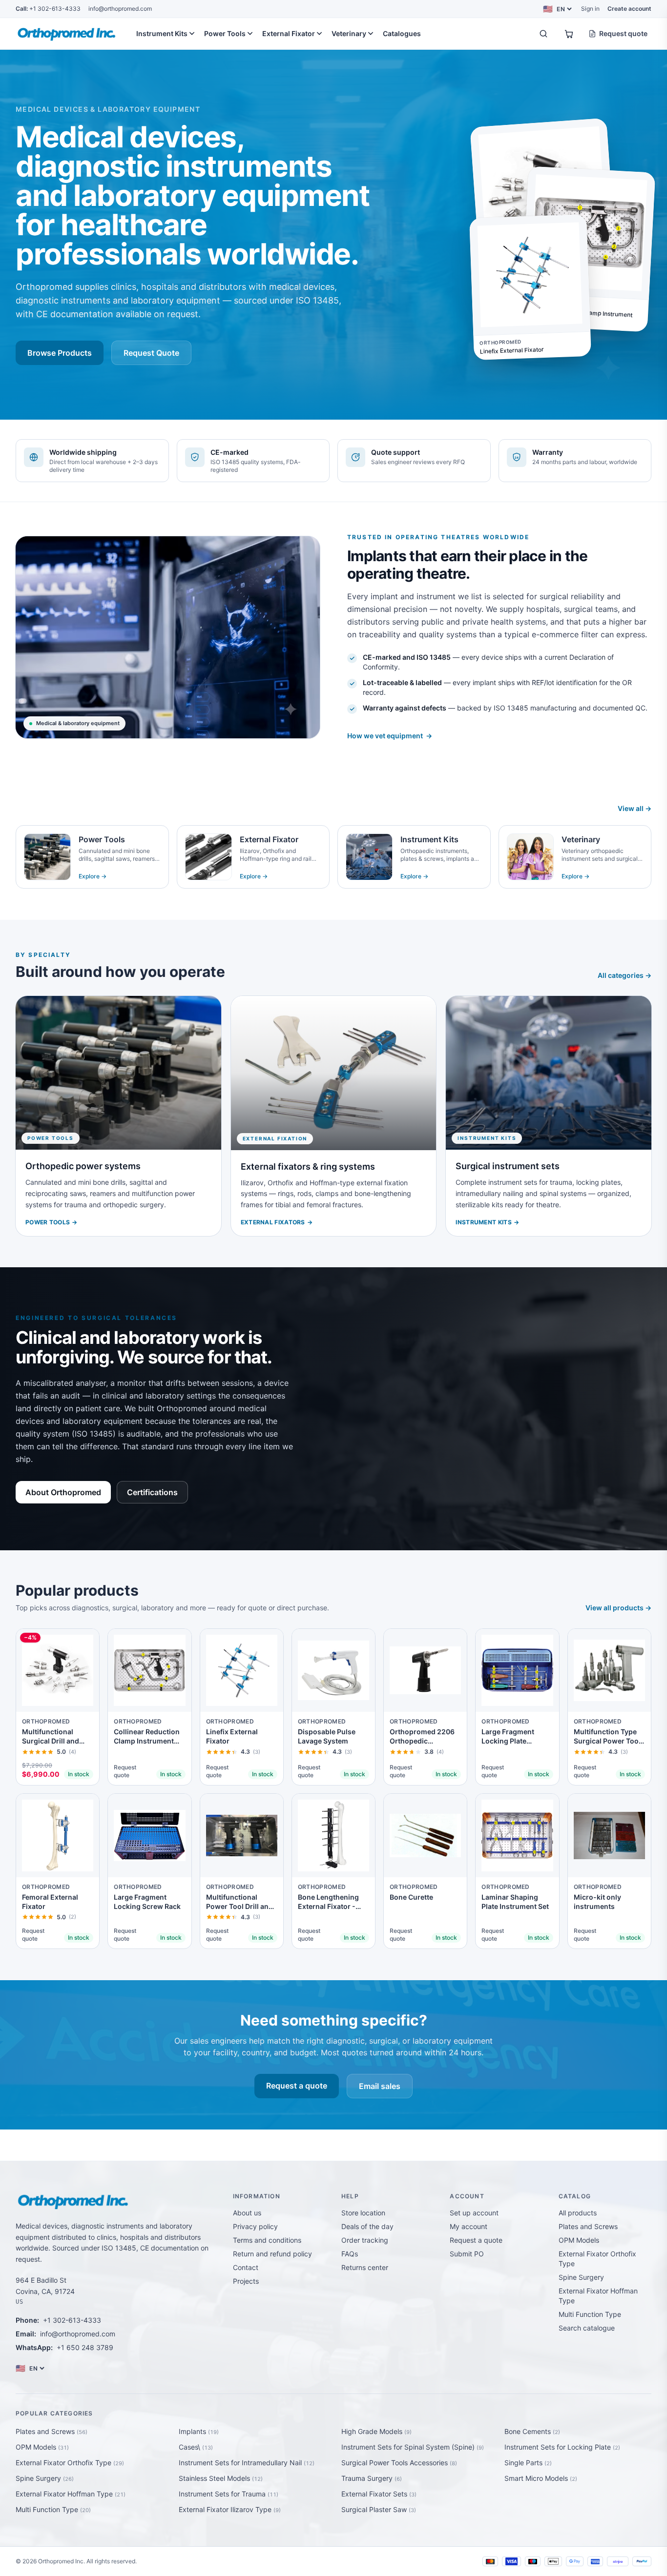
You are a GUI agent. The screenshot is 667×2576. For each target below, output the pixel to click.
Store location (363, 2213)
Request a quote (297, 2086)
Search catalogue (587, 2328)
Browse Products (60, 353)
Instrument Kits (162, 33)
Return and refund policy (272, 2254)
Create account (629, 9)
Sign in (590, 9)
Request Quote (151, 353)
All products (578, 2213)
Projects (246, 2281)
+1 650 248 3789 (85, 2347)
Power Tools (225, 33)
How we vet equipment (390, 736)
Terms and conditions (267, 2240)
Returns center (365, 2267)
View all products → (618, 1608)
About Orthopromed (63, 1492)
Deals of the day (367, 2226)
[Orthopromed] (68, 34)
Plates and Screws (588, 2226)
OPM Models (579, 2240)
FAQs (350, 2254)
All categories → (625, 975)
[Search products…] (543, 34)
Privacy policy (255, 2226)
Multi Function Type (590, 2314)
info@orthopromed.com (120, 9)
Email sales (380, 2086)
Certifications (152, 1492)
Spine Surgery (581, 2277)
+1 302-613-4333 (48, 9)
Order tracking (365, 2240)
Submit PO (467, 2254)
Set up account (474, 2213)
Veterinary (349, 33)
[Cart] (569, 34)
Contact (246, 2267)
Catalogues (402, 33)
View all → (635, 808)
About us (247, 2213)
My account (469, 2226)
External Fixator (289, 33)
